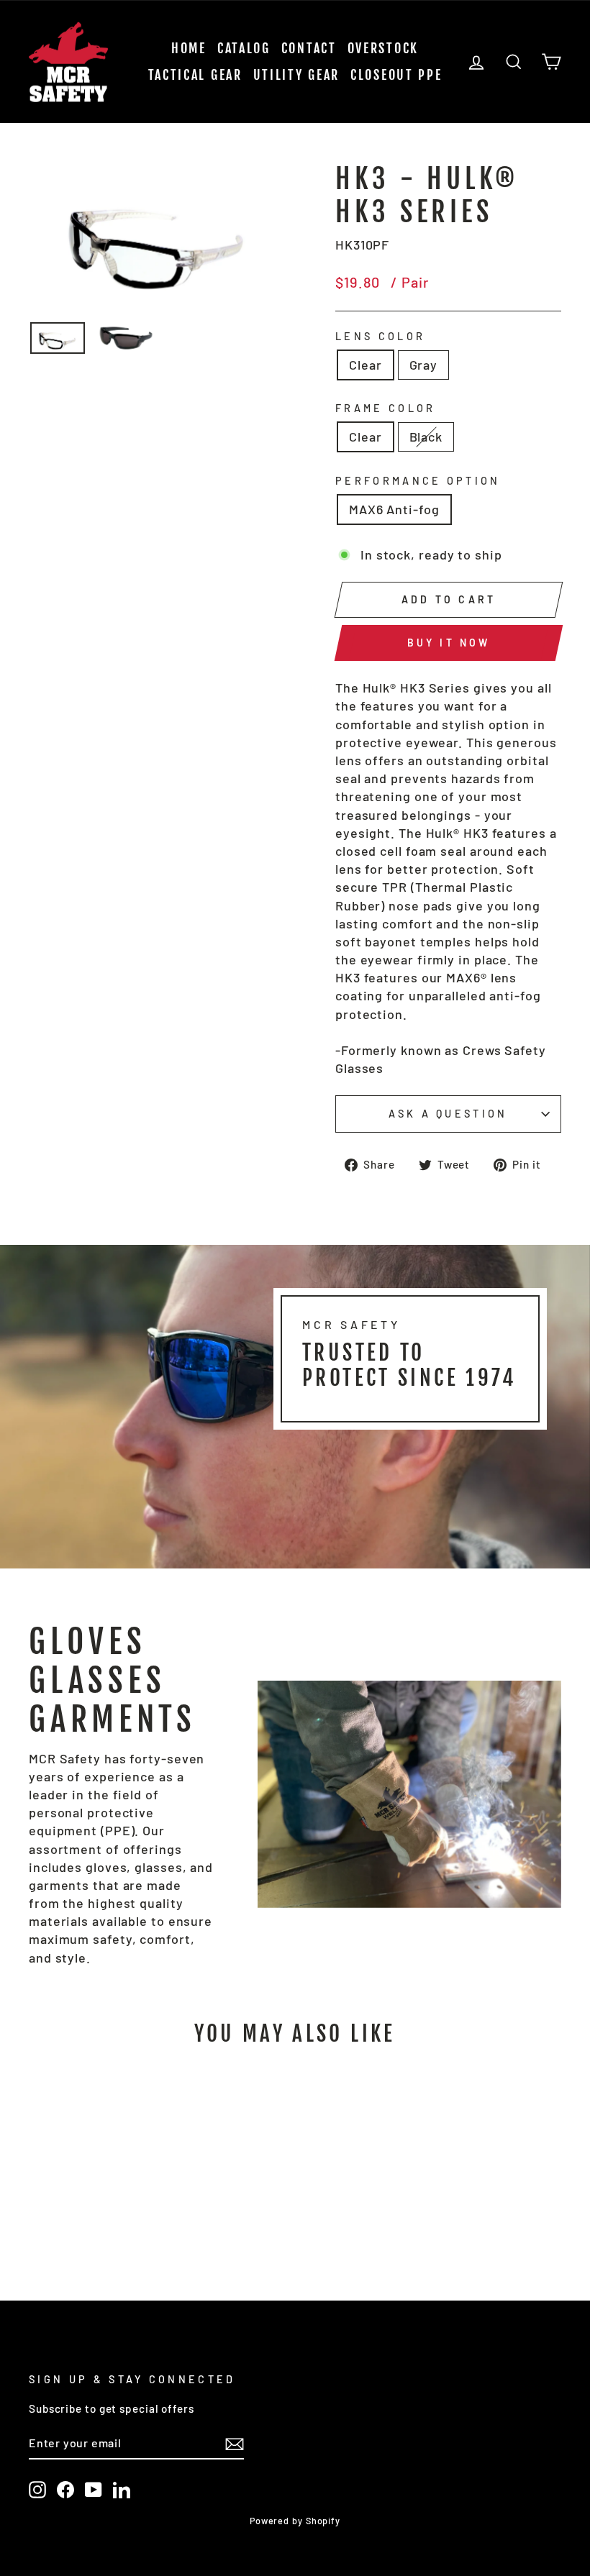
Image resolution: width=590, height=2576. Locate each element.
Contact (309, 48)
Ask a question (448, 1114)
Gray (424, 365)
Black (426, 437)
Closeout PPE (396, 75)
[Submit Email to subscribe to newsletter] (235, 2444)
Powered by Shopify (295, 2521)
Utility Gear (296, 75)
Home (189, 48)
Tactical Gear (195, 75)
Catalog (244, 48)
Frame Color (386, 408)
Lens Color (380, 336)
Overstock (383, 48)
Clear (366, 365)
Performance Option (418, 481)
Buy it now (449, 643)
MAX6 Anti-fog (394, 509)
